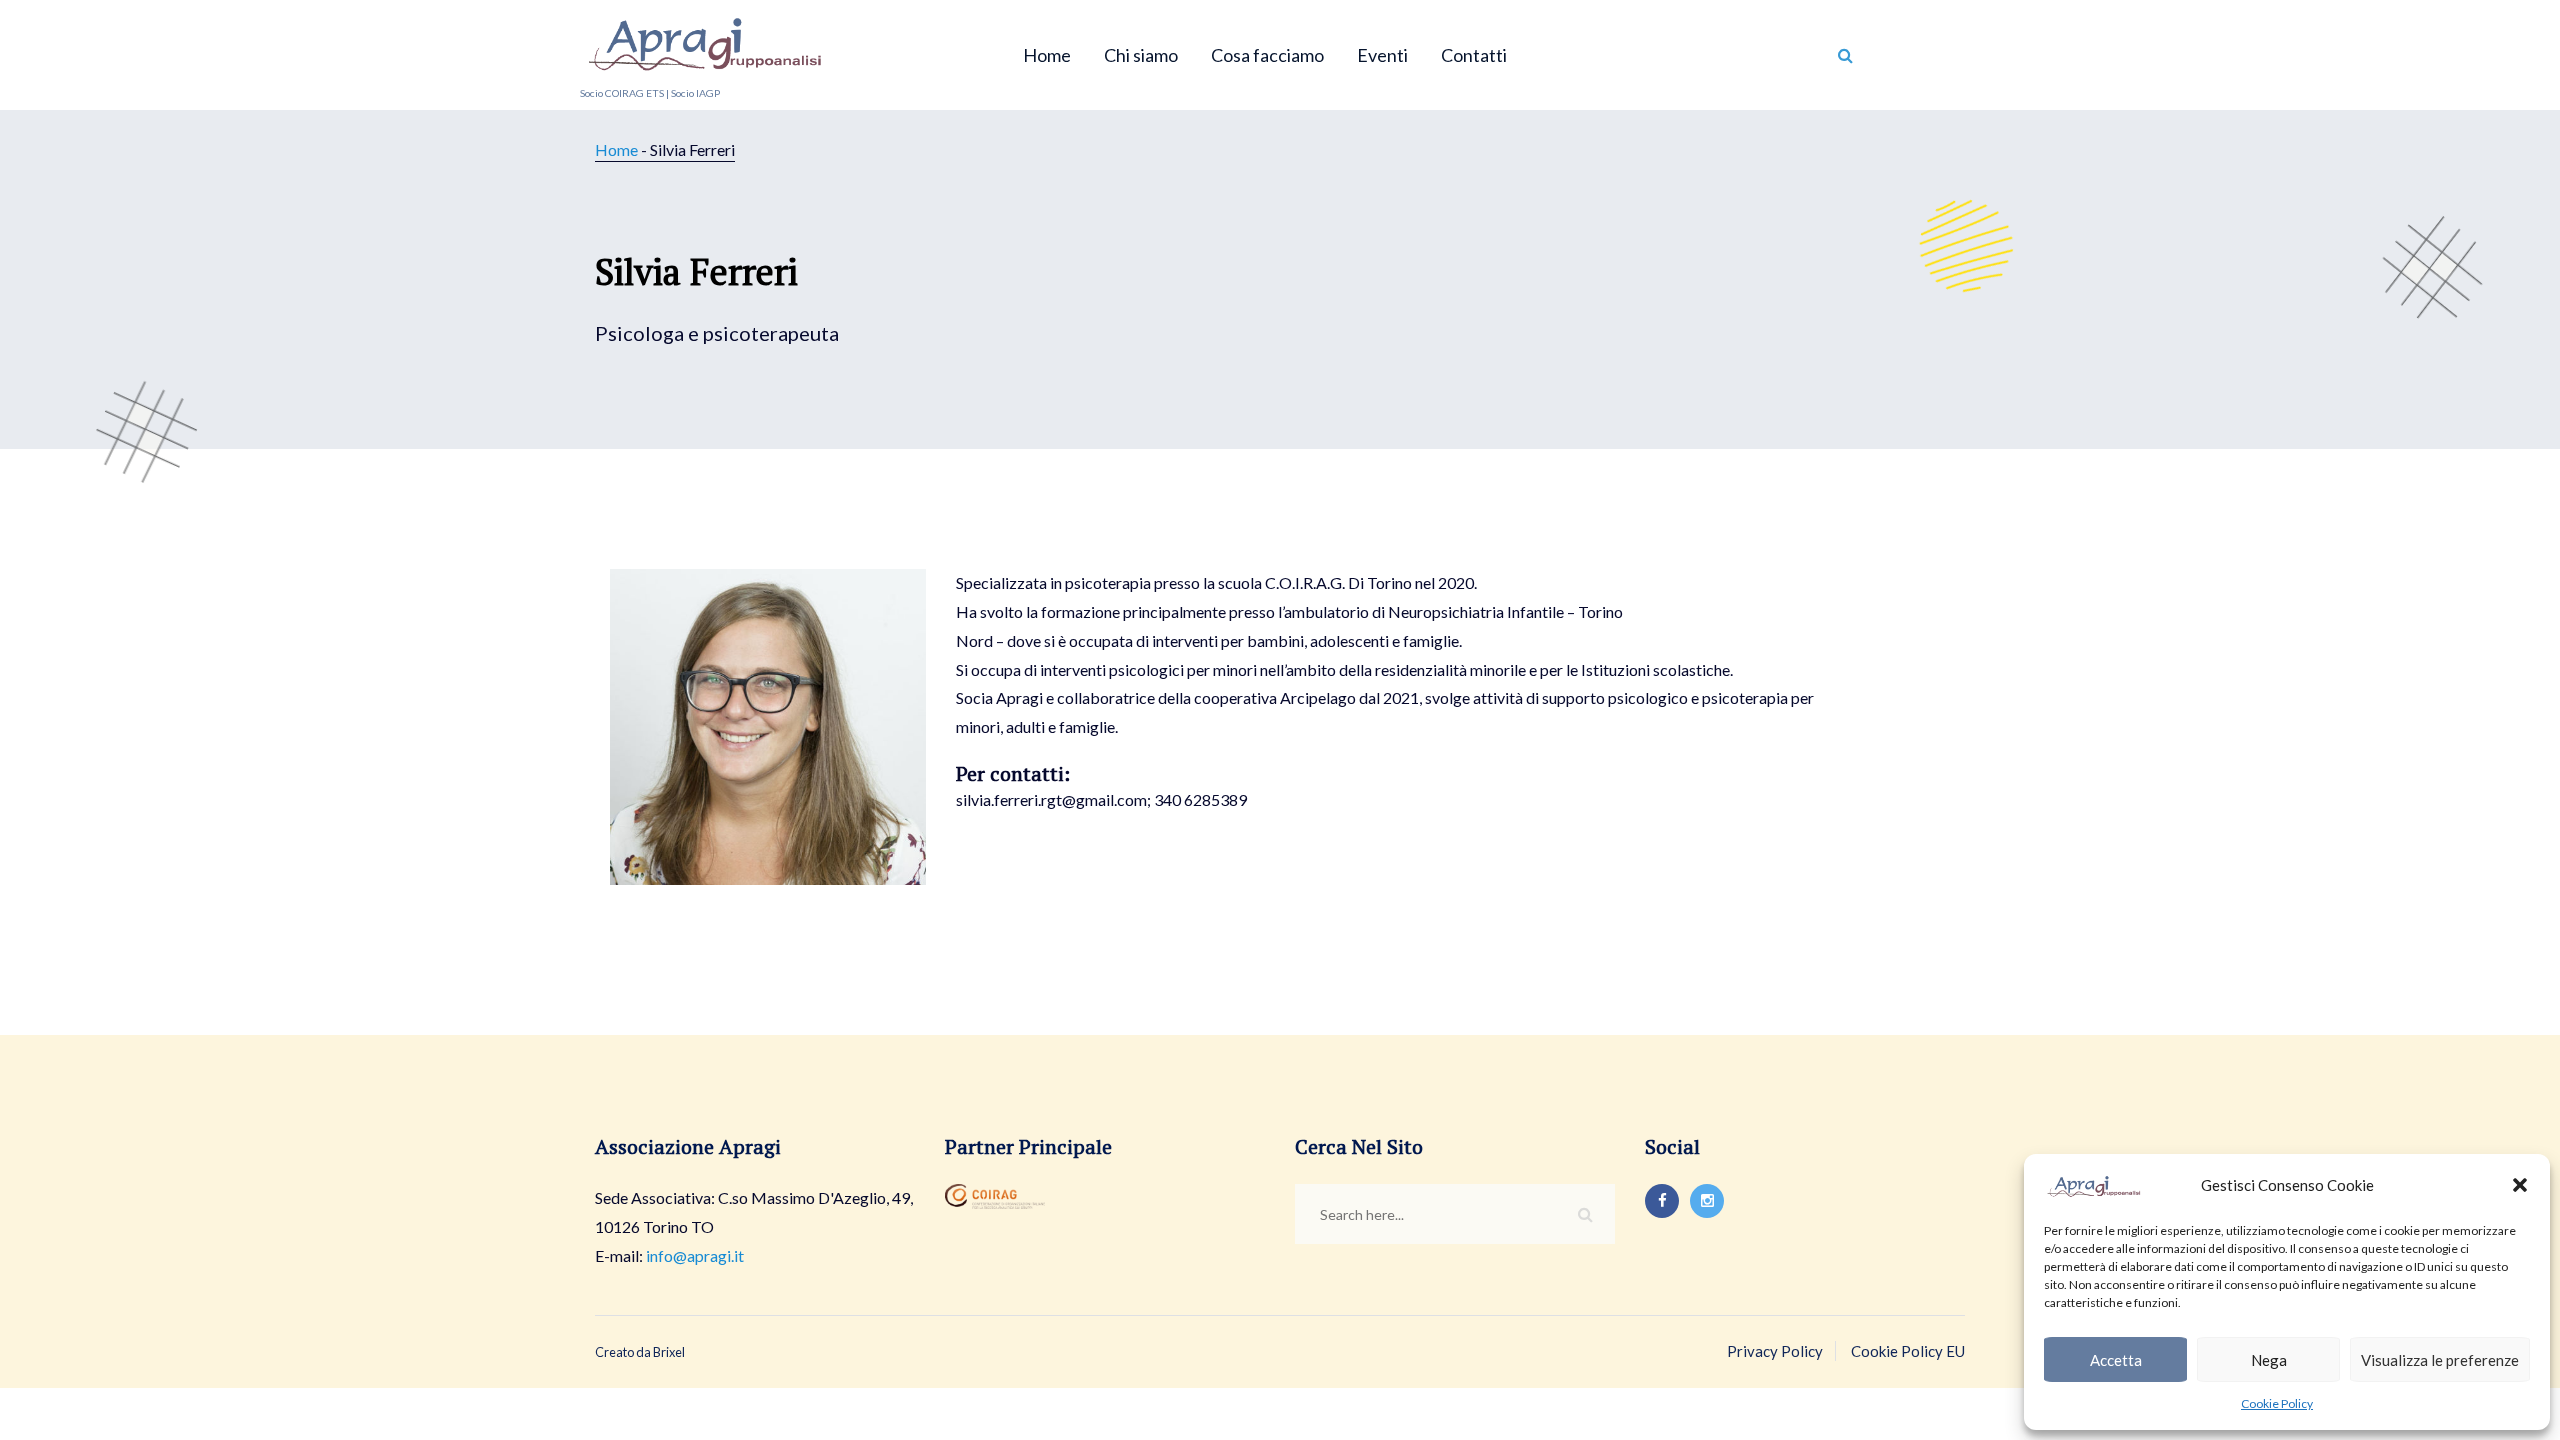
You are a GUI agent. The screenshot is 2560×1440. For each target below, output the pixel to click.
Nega (2269, 1360)
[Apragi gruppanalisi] (705, 39)
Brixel (669, 1352)
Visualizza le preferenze (2440, 1360)
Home (1047, 55)
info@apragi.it (695, 1255)
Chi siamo (1141, 55)
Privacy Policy (1775, 1351)
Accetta (2116, 1360)
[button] (2520, 1185)
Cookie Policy (2277, 1403)
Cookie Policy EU (1908, 1351)
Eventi (1382, 55)
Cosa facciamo (1267, 55)
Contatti (1474, 55)
